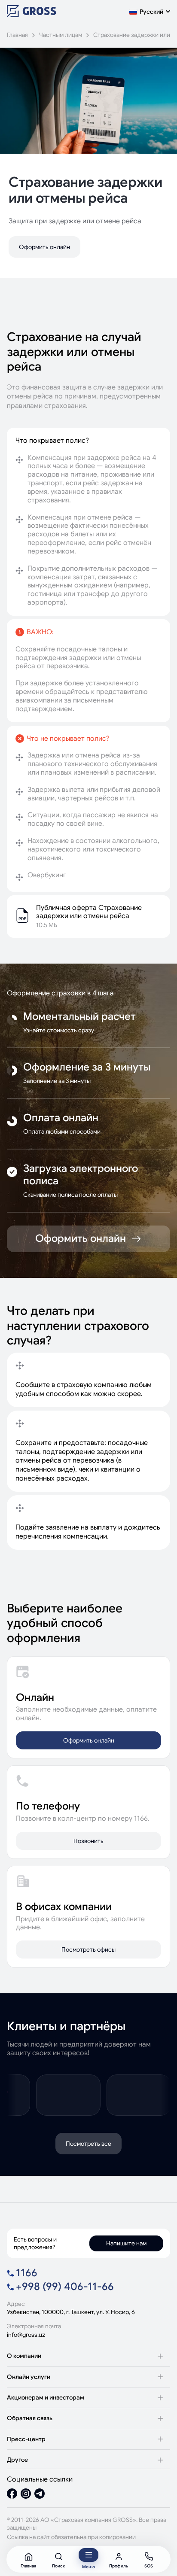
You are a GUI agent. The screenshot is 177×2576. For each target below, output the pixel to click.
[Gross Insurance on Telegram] (40, 2495)
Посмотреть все (88, 2144)
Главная (17, 35)
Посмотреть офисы (88, 1949)
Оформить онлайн (44, 247)
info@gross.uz (26, 2335)
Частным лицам (61, 35)
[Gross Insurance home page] (32, 15)
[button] (150, 12)
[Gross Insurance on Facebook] (12, 2495)
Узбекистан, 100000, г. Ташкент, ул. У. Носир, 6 (71, 2312)
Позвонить (88, 1841)
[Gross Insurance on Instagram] (26, 2495)
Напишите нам (126, 2243)
